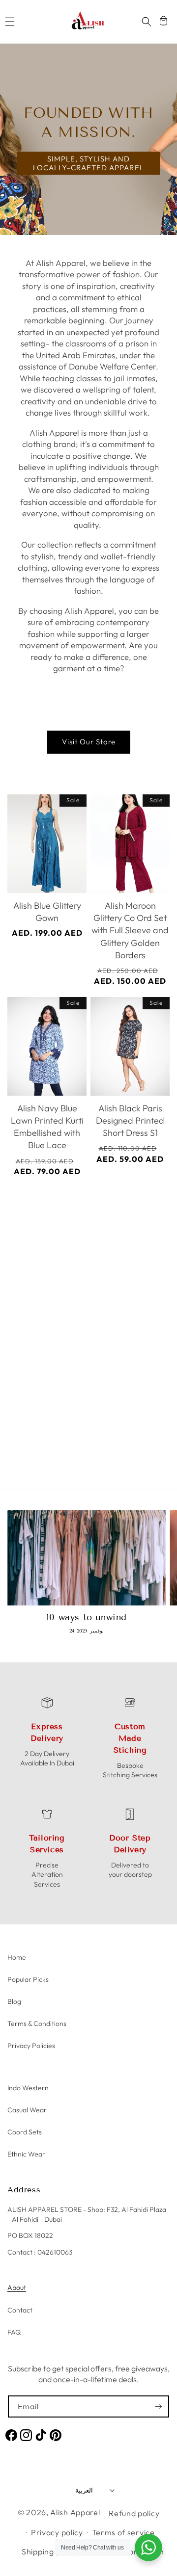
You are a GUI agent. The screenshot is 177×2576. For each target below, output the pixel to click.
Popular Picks (28, 1979)
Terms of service (123, 2532)
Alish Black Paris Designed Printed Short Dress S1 (130, 1120)
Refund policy (134, 2513)
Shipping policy (50, 2551)
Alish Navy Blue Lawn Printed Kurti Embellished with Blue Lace (47, 1127)
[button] (10, 22)
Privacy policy (57, 2532)
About (17, 2287)
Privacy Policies (31, 2046)
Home (17, 1957)
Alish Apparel (75, 2512)
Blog (14, 2001)
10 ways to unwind (87, 1617)
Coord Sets (25, 2132)
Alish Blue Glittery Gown (47, 912)
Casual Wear (27, 2110)
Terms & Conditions (37, 2024)
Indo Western (28, 2088)
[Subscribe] (158, 2406)
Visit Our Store (89, 742)
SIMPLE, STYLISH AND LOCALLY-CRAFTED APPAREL (88, 163)
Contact (20, 2310)
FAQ (14, 2332)
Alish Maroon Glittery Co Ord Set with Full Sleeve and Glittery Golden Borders (130, 930)
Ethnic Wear (26, 2154)
